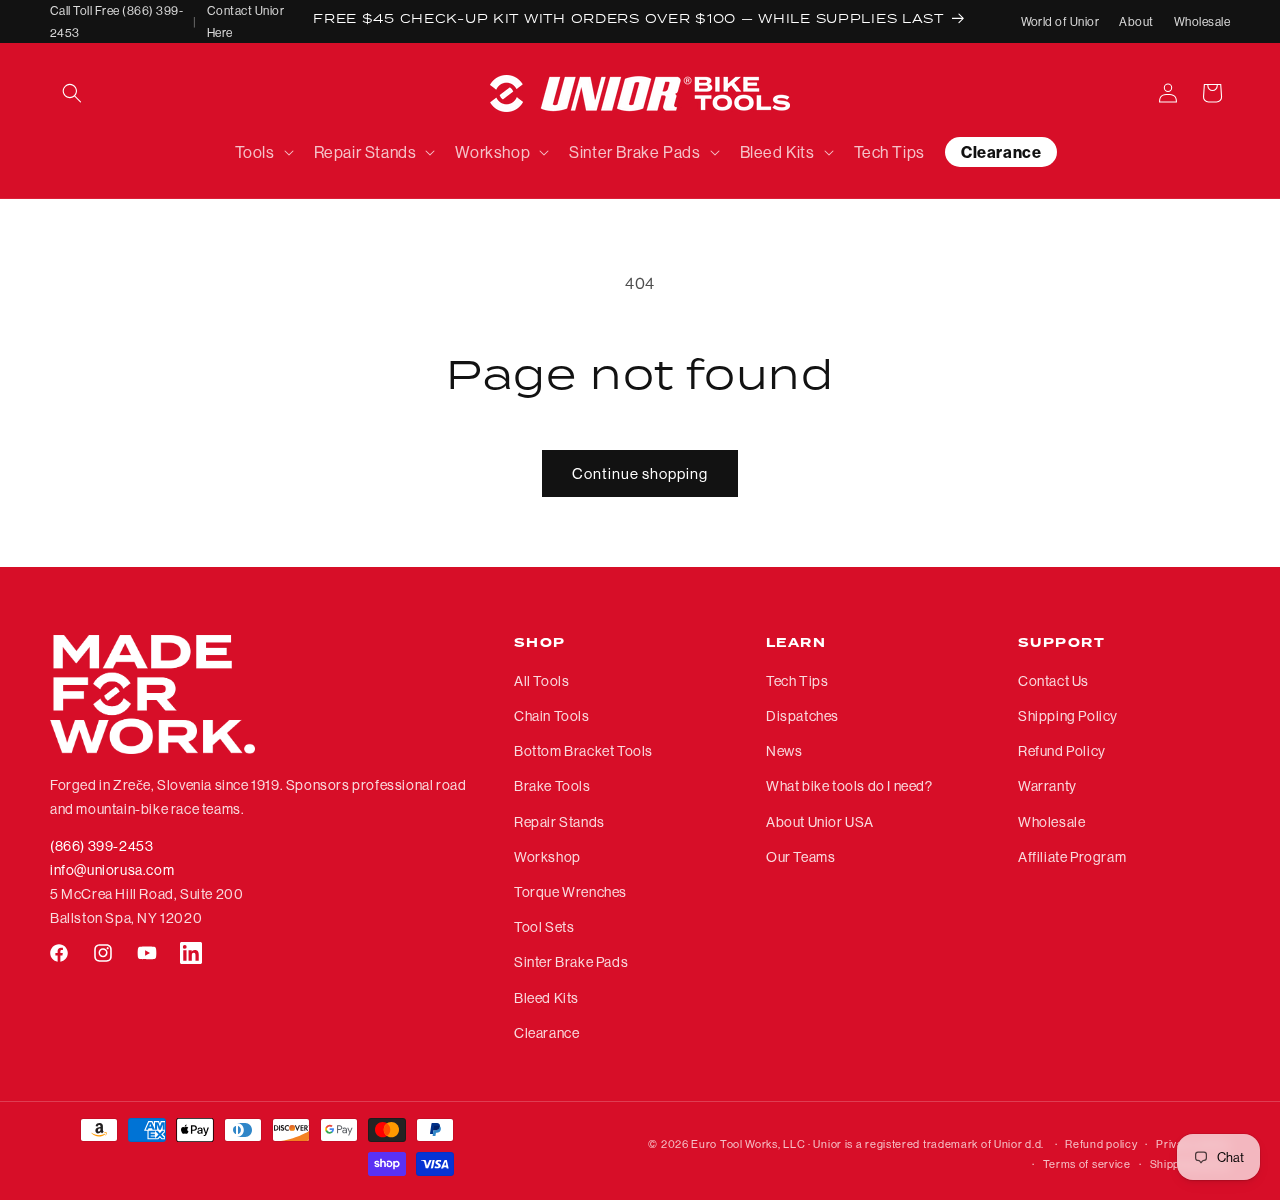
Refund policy (1101, 1144)
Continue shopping (640, 473)
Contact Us (1053, 681)
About (1136, 21)
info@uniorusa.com (112, 870)
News (784, 751)
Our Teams (800, 857)
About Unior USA (820, 822)
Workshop (547, 857)
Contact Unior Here (245, 21)
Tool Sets (544, 927)
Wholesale (1202, 21)
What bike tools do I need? (849, 787)
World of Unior (1060, 21)
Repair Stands (559, 822)
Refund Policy (1062, 751)
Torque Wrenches (570, 892)
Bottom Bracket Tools (583, 751)
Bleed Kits (546, 998)
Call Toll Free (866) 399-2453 (116, 21)
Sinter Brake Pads (571, 962)
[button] (72, 93)
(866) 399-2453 (101, 846)
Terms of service (1087, 1164)
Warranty (1047, 787)
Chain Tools (552, 716)
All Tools (541, 681)
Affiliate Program (1072, 857)
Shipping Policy (1068, 716)
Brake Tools (552, 787)
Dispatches (802, 716)
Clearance (546, 1033)
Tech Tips (797, 681)
